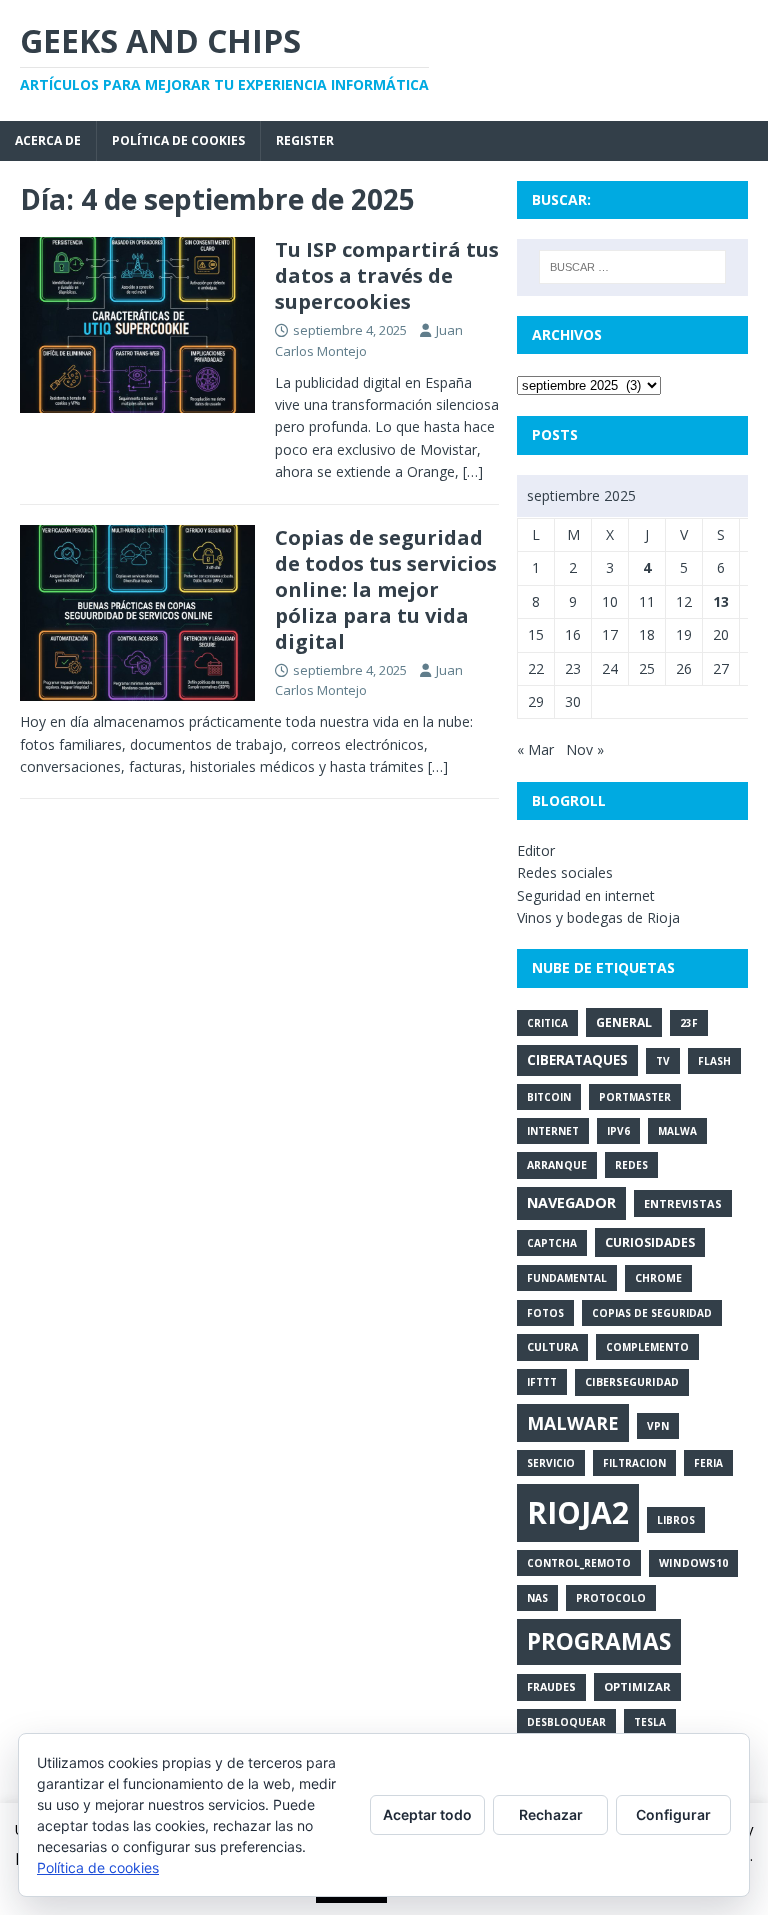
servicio (551, 1463)
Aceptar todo (427, 1814)
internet (553, 1131)
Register (305, 140)
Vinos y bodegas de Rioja (598, 917)
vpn (658, 1426)
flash (714, 1061)
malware (573, 1423)
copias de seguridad (652, 1313)
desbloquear (566, 1722)
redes (631, 1165)
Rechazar (551, 1814)
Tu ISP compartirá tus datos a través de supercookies (387, 275)
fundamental (567, 1278)
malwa (677, 1131)
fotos (545, 1313)
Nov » (585, 749)
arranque (557, 1165)
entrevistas (683, 1203)
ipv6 (618, 1131)
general (624, 1022)
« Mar (535, 749)
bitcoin (549, 1097)
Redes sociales (565, 872)
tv (663, 1061)
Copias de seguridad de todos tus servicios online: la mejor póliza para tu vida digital (386, 589)
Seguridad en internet (586, 895)
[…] (473, 471)
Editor (536, 850)
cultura (552, 1347)
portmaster (635, 1097)
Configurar (673, 1814)
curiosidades (650, 1242)
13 (721, 601)
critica (547, 1023)
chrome (658, 1278)
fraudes (551, 1687)
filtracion (634, 1463)
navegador (571, 1202)
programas (599, 1641)
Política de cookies (178, 140)
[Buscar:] (632, 267)
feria (708, 1463)
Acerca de (48, 140)
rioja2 (578, 1512)
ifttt (542, 1382)
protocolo (611, 1598)
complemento (647, 1347)
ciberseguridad (632, 1382)
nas (537, 1598)
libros (676, 1520)
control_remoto (579, 1563)
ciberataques (577, 1060)
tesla (650, 1722)
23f (689, 1023)
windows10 (693, 1563)
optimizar (637, 1686)
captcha (552, 1243)
